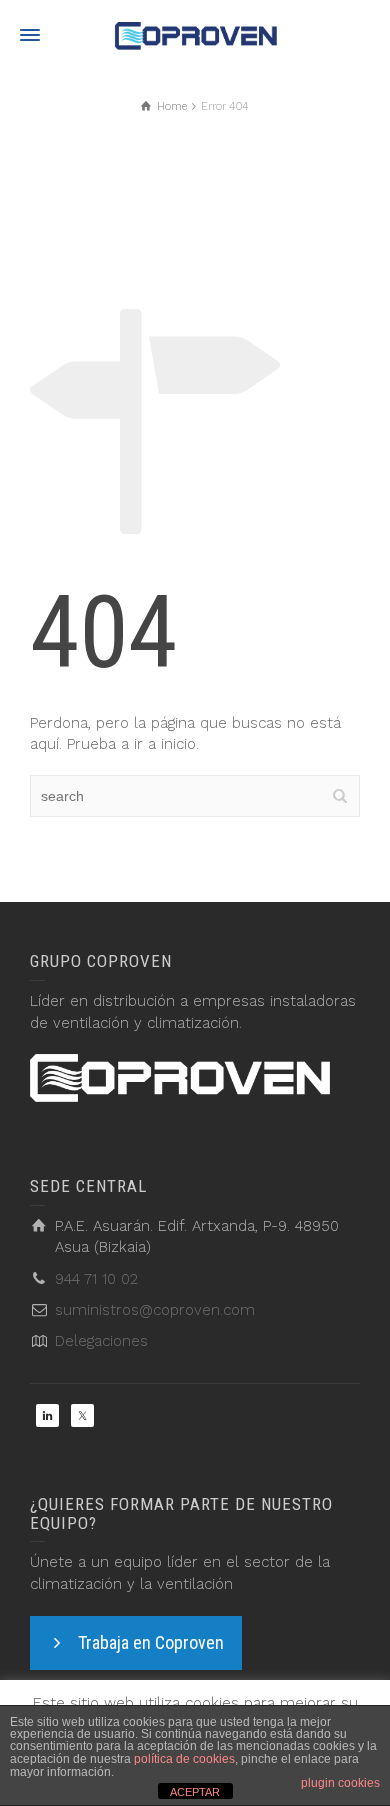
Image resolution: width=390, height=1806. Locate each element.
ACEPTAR (195, 1792)
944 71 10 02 (96, 1279)
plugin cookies (340, 1783)
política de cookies (184, 1759)
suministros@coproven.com (155, 1310)
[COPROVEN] (195, 35)
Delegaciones (101, 1341)
